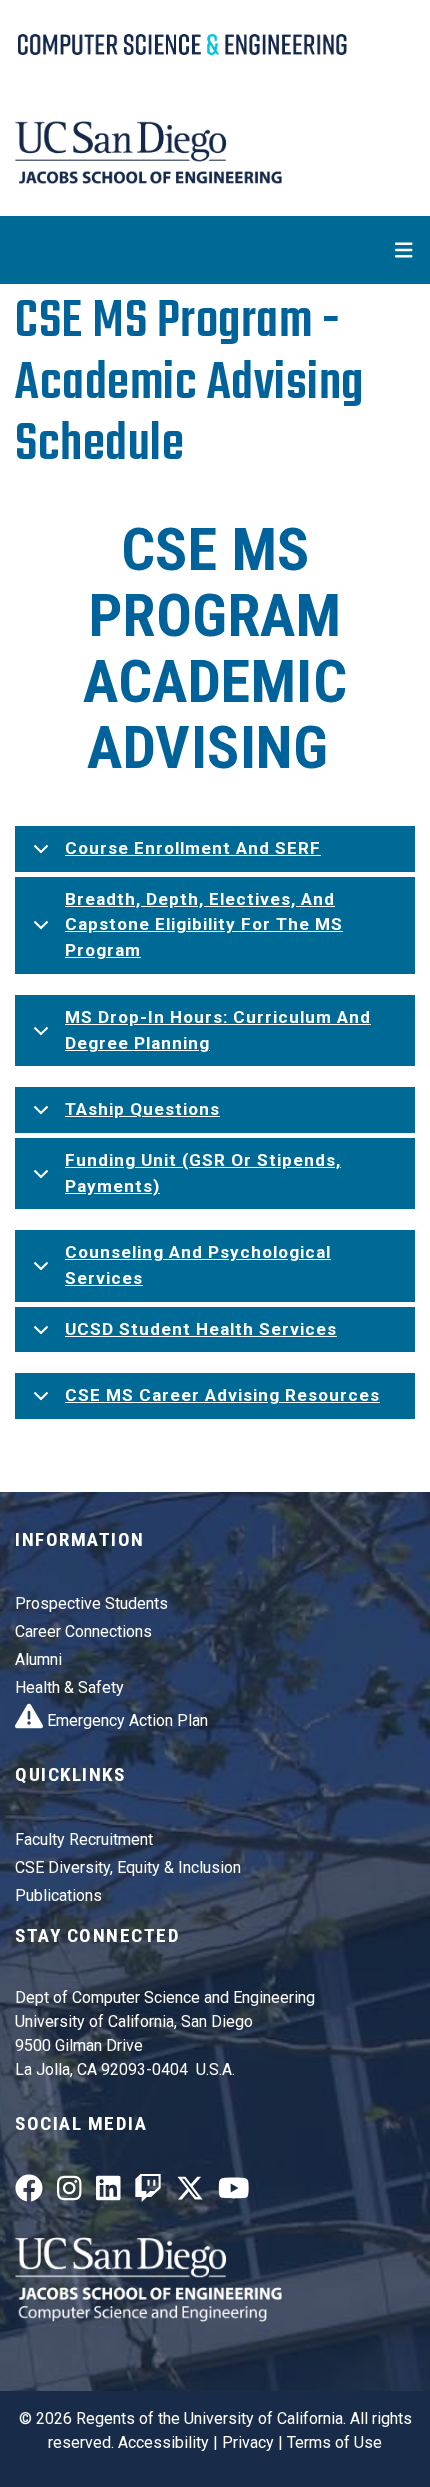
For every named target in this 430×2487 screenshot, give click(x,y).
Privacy (248, 2442)
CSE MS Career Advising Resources (222, 1395)
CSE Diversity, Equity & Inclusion (128, 1867)
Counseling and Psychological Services (198, 1265)
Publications (58, 1895)
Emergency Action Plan (125, 1720)
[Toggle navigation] (215, 250)
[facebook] (29, 2192)
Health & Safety (69, 1687)
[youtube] (234, 2192)
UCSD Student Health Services (201, 1329)
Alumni (38, 1659)
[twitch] (148, 2192)
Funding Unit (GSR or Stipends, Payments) (203, 1173)
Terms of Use (334, 2442)
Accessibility (163, 2442)
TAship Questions (142, 1109)
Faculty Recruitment (84, 1839)
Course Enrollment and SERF (193, 848)
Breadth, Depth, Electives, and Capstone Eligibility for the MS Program (204, 924)
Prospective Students (91, 1603)
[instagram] (69, 2192)
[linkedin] (108, 2192)
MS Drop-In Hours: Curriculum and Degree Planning (218, 1030)
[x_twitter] (190, 2192)
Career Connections (83, 1631)
